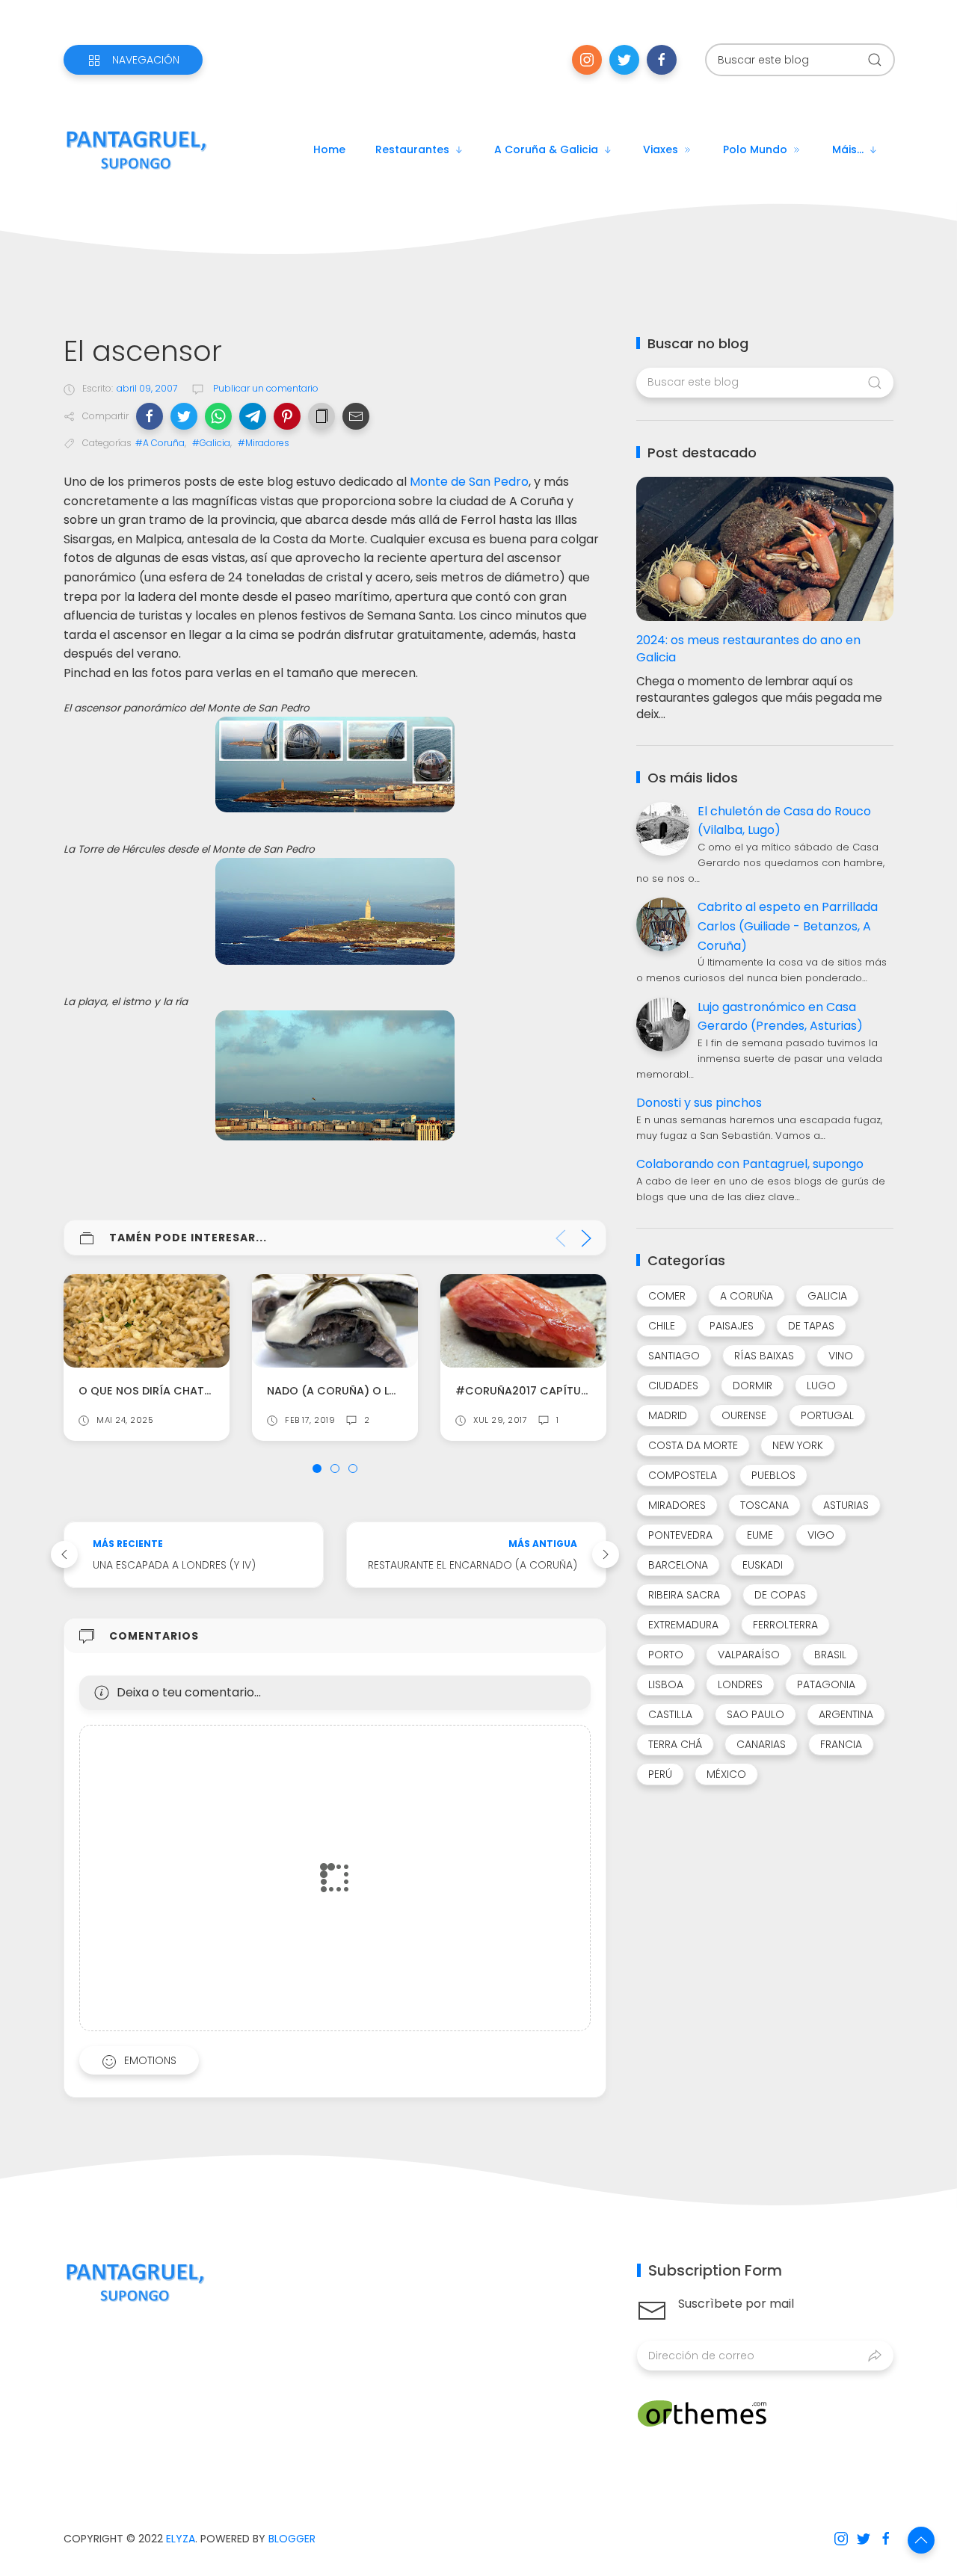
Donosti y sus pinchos (699, 1103)
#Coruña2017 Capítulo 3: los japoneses (575, 1391)
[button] (150, 416)
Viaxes (661, 149)
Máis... (848, 149)
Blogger (292, 2539)
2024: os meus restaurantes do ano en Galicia (748, 649)
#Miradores (264, 443)
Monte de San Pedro (469, 482)
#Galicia (211, 443)
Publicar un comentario (265, 388)
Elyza (181, 2539)
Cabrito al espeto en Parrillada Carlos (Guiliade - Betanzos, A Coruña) (788, 926)
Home (329, 149)
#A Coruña (160, 443)
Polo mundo (755, 149)
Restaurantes (412, 149)
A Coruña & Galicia (546, 149)
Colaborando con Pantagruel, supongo (750, 1164)
